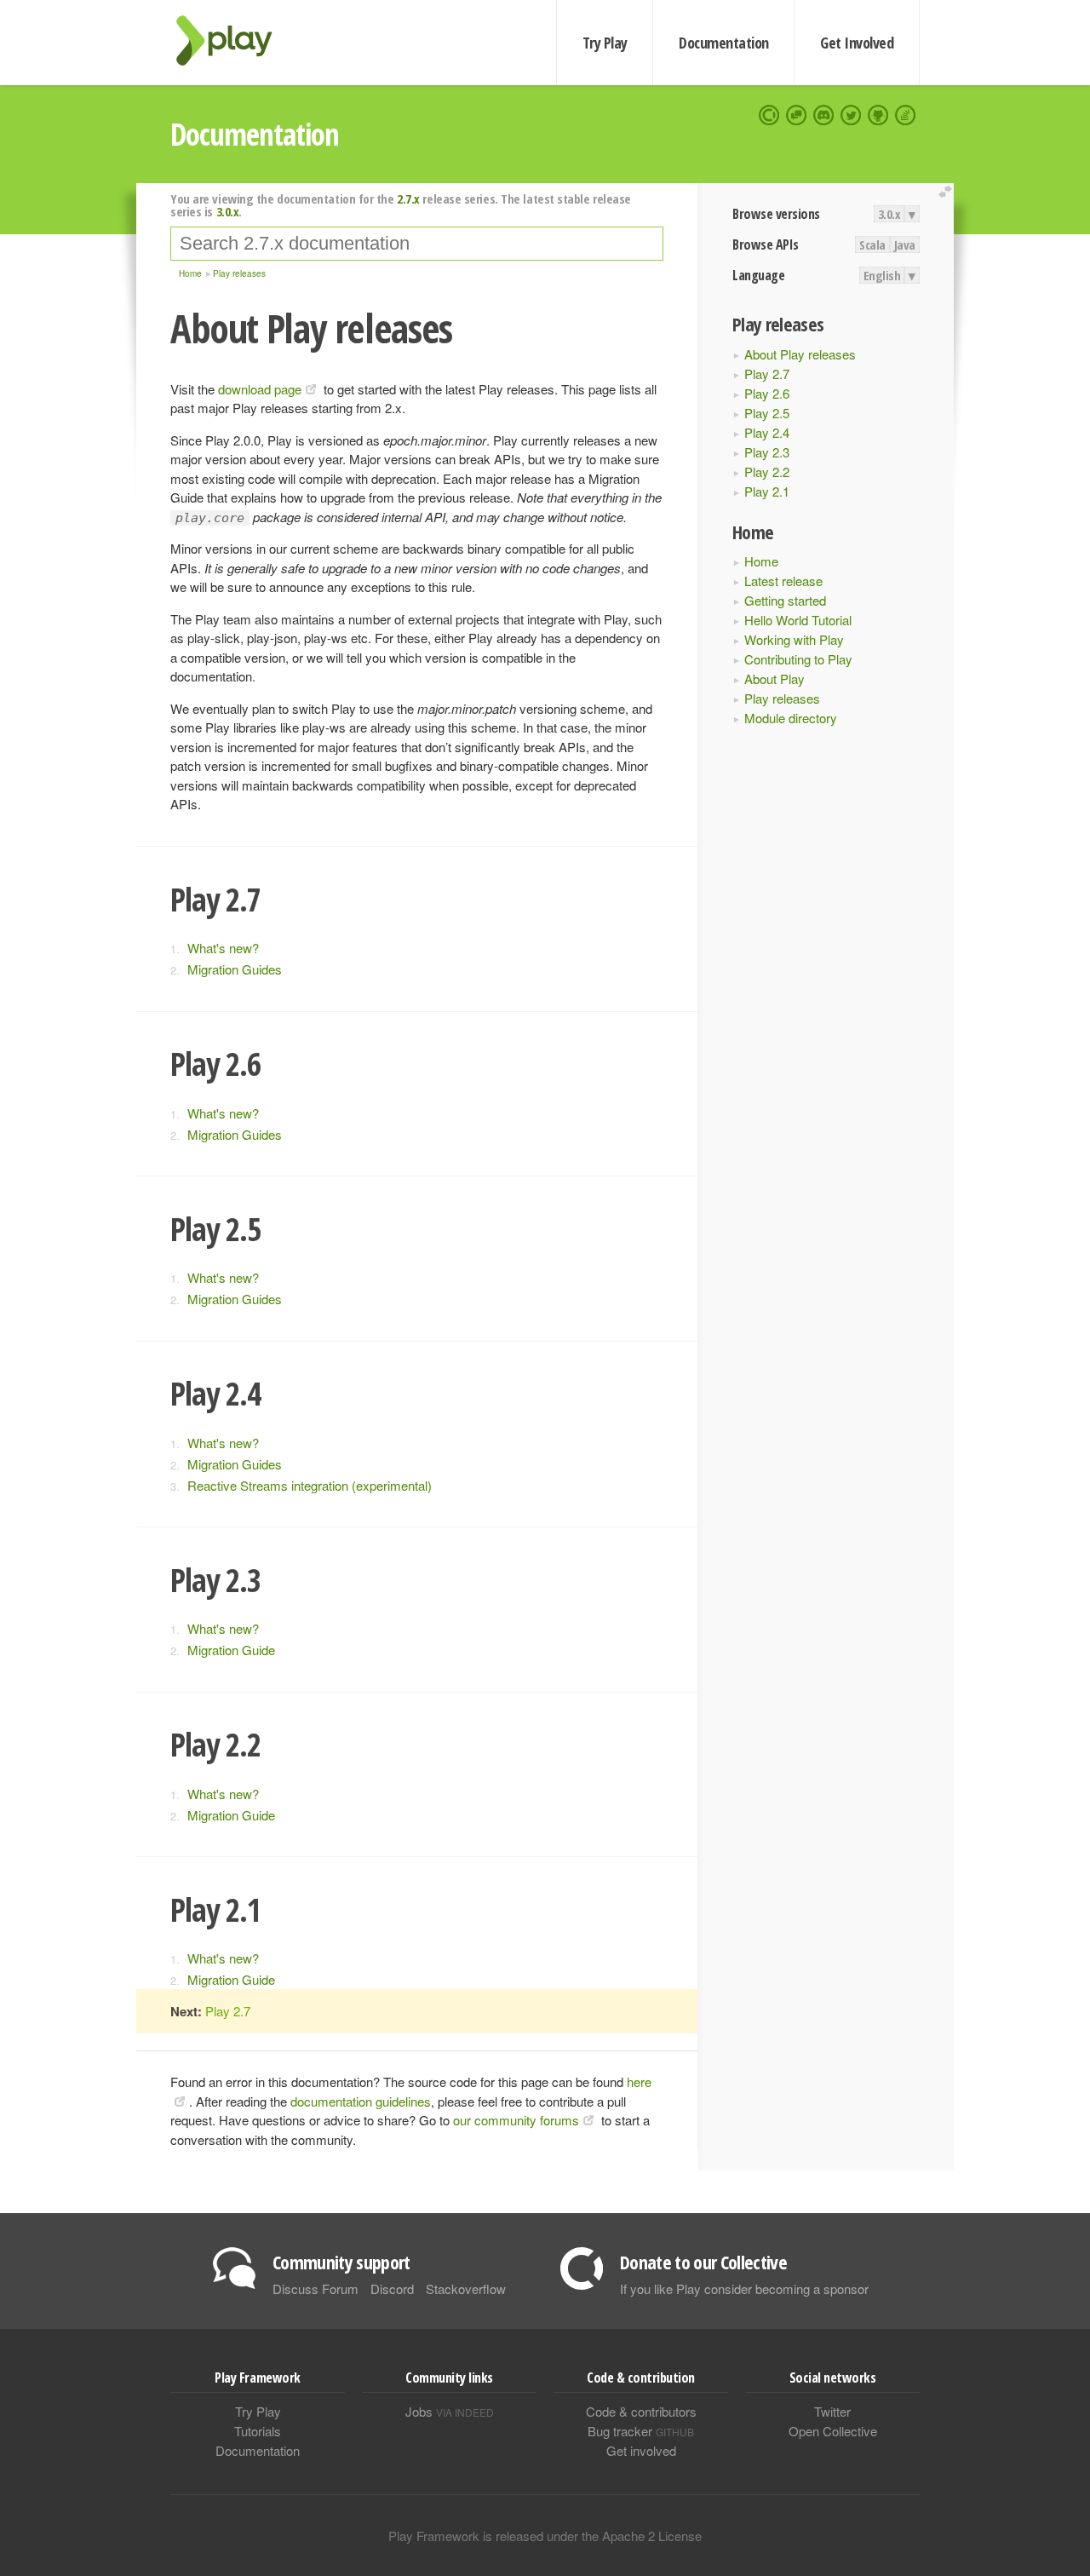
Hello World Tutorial (798, 620)
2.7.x (408, 198)
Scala (872, 244)
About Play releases (800, 354)
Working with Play (794, 639)
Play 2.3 (767, 452)
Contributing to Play (798, 659)
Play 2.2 (767, 471)
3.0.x (889, 214)
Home (761, 561)
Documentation (723, 43)
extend (948, 192)
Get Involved (857, 43)
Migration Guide (231, 1650)
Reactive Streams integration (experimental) (310, 1485)
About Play (774, 678)
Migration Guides (235, 969)
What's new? (223, 948)
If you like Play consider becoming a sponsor (744, 2288)
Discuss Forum (316, 2288)
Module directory (791, 718)
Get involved (641, 2450)
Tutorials (258, 2431)
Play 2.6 (767, 393)
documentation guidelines (361, 2101)
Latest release (783, 581)
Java (905, 244)
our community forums (516, 2120)
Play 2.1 (767, 491)
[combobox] (417, 244)
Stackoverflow (466, 2288)
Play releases (782, 698)
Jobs (450, 2411)
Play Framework (234, 40)
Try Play (605, 43)
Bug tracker (641, 2431)
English (882, 275)
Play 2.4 (767, 432)
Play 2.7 (767, 374)
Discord (392, 2288)
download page (260, 389)
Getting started (785, 600)
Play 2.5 (767, 413)
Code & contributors (641, 2411)
